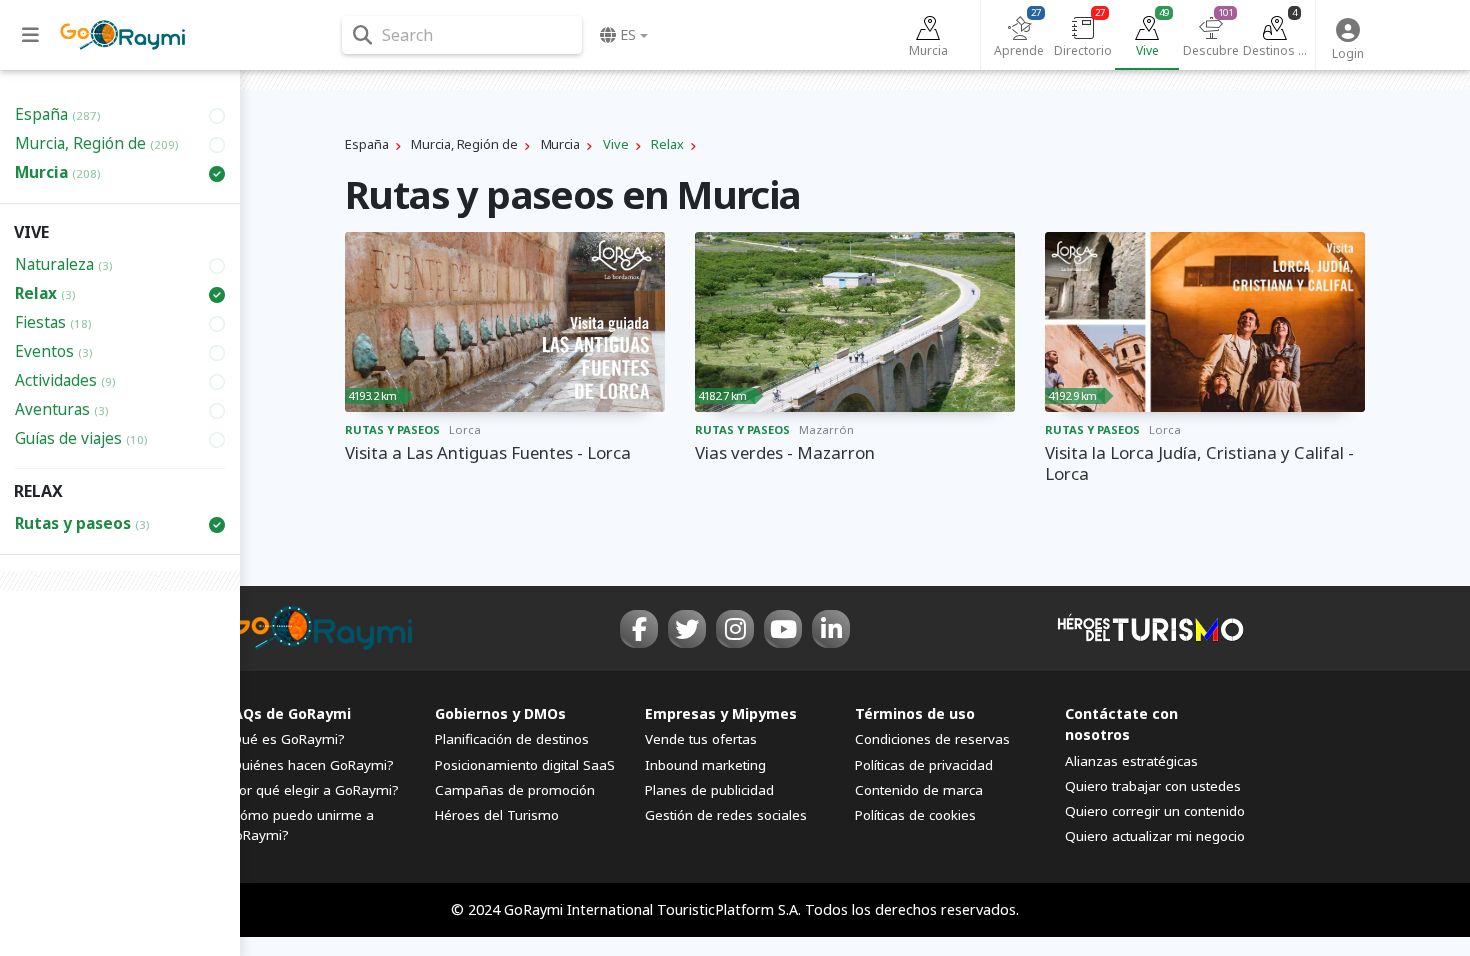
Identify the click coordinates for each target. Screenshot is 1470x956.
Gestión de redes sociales (726, 815)
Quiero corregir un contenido (1155, 811)
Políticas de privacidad (924, 765)
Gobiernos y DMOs (500, 713)
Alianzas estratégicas (1131, 761)
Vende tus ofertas (701, 739)
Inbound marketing (705, 765)
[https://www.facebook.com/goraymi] (639, 629)
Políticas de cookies (915, 815)
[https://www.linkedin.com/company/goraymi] (831, 629)
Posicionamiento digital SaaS (525, 765)
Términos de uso (915, 713)
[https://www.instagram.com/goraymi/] (735, 629)
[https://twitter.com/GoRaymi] (687, 629)
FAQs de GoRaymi (288, 713)
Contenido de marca (919, 790)
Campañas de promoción (515, 790)
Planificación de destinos (512, 739)
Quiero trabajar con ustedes (1153, 786)
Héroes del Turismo (497, 815)
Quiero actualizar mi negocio (1155, 836)
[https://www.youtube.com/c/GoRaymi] (783, 629)
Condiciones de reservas (932, 739)
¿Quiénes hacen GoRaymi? (309, 765)
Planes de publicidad (709, 790)
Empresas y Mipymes (721, 713)
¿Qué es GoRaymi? (285, 739)
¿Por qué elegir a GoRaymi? (312, 790)
